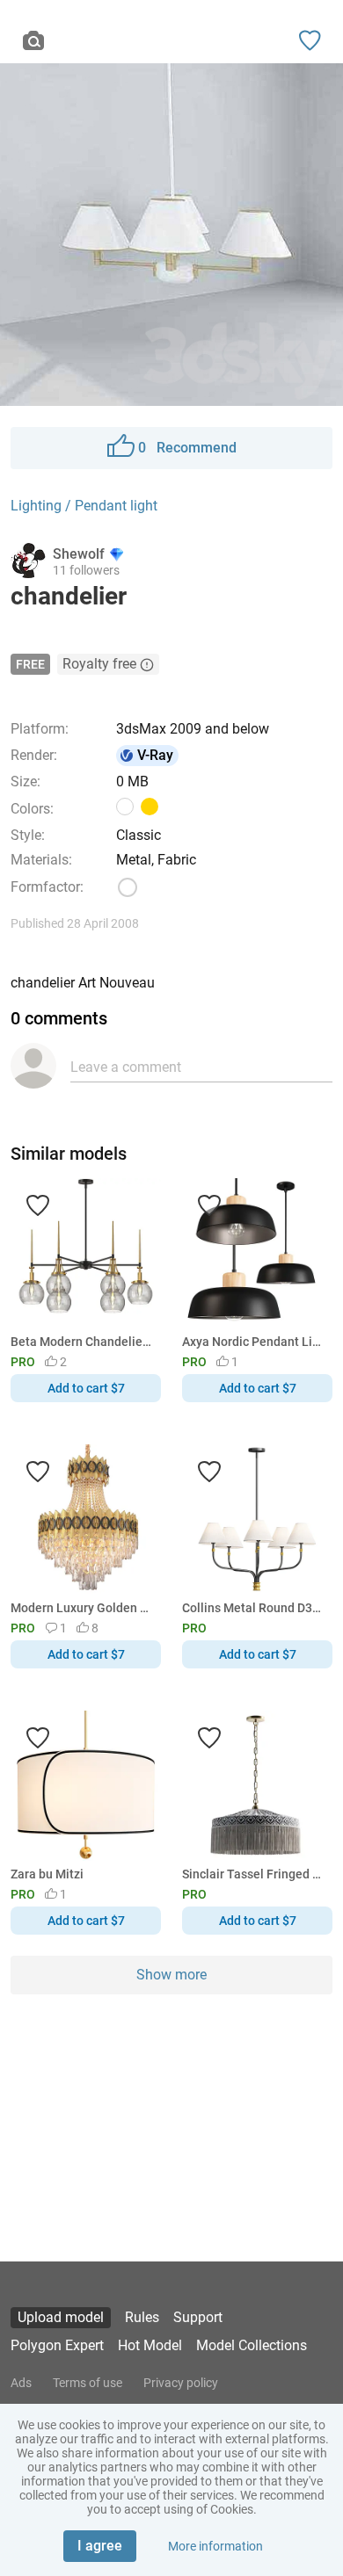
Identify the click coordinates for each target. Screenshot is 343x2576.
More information (215, 2546)
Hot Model (150, 2345)
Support (198, 2317)
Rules (142, 2317)
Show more (171, 1975)
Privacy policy (181, 2383)
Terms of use (88, 2383)
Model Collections (252, 2345)
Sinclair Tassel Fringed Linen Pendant (254, 1874)
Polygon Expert (57, 2345)
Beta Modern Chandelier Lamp (83, 1342)
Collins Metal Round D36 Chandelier (254, 1608)
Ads (21, 2383)
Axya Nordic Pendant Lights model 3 (254, 1342)
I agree (100, 2546)
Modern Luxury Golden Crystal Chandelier (83, 1608)
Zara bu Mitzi (47, 1874)
